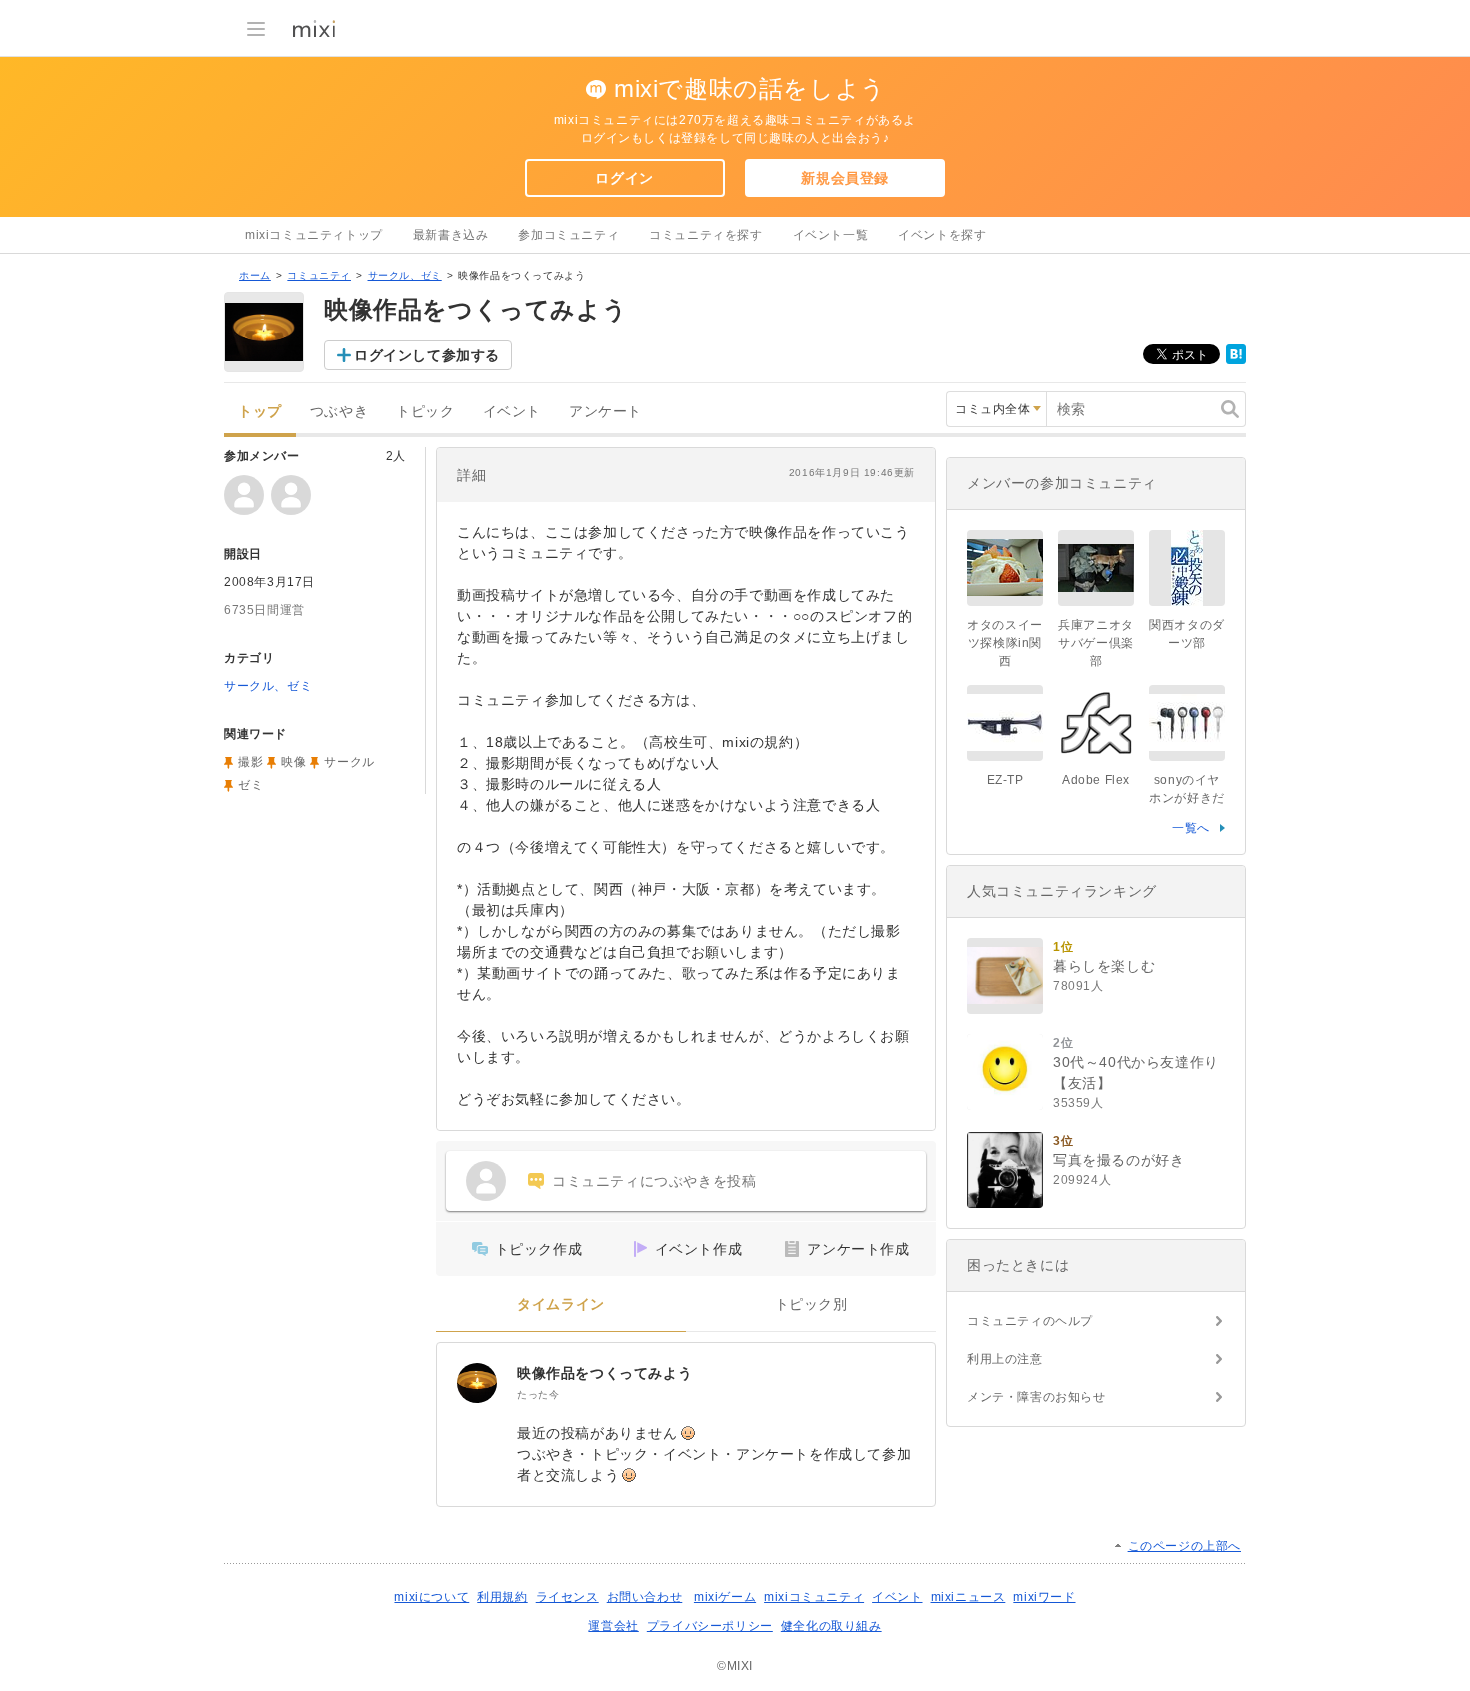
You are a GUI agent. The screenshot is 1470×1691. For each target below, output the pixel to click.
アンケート (605, 411)
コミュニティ (319, 275)
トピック (425, 411)
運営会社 (613, 1626)
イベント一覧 (831, 235)
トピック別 (811, 1304)
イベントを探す (942, 235)
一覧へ (1191, 828)
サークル (349, 762)
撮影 (250, 762)
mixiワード (1044, 1597)
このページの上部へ (1184, 1546)
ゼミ (250, 785)
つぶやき (339, 411)
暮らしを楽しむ (1104, 966)
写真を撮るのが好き (1118, 1160)
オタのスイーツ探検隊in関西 (1005, 643)
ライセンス (567, 1597)
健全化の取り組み (831, 1626)
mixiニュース (968, 1597)
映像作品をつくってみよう (604, 1373)
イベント (512, 411)
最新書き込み (451, 235)
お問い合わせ (645, 1597)
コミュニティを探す (705, 235)
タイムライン (561, 1304)
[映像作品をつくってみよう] (477, 1383)
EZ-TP (1005, 780)
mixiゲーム (725, 1597)
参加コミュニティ (568, 235)
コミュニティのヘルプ (1030, 1321)
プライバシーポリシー (710, 1626)
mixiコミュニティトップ (314, 235)
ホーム (255, 275)
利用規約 (502, 1597)
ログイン (624, 178)
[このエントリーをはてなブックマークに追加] (1236, 360)
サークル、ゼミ (405, 275)
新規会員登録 (845, 178)
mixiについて (431, 1597)
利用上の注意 (1005, 1359)
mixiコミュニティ (814, 1597)
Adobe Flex (1096, 780)
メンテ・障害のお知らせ (1036, 1397)
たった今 (538, 1394)
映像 (293, 762)
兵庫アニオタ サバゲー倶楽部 (1102, 643)
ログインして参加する (427, 355)
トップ (260, 411)
